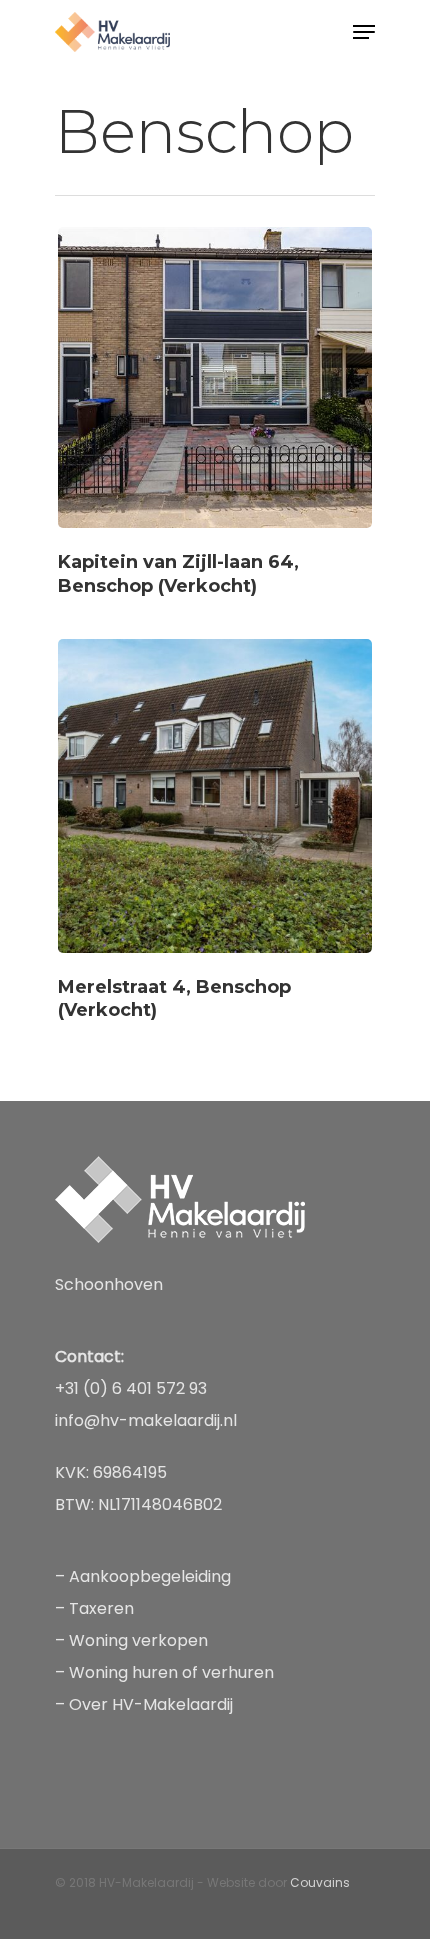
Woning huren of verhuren (171, 1672)
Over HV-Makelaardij (151, 1704)
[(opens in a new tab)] (215, 413)
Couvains (320, 1882)
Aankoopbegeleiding (150, 1576)
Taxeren (101, 1608)
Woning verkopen (140, 1640)
